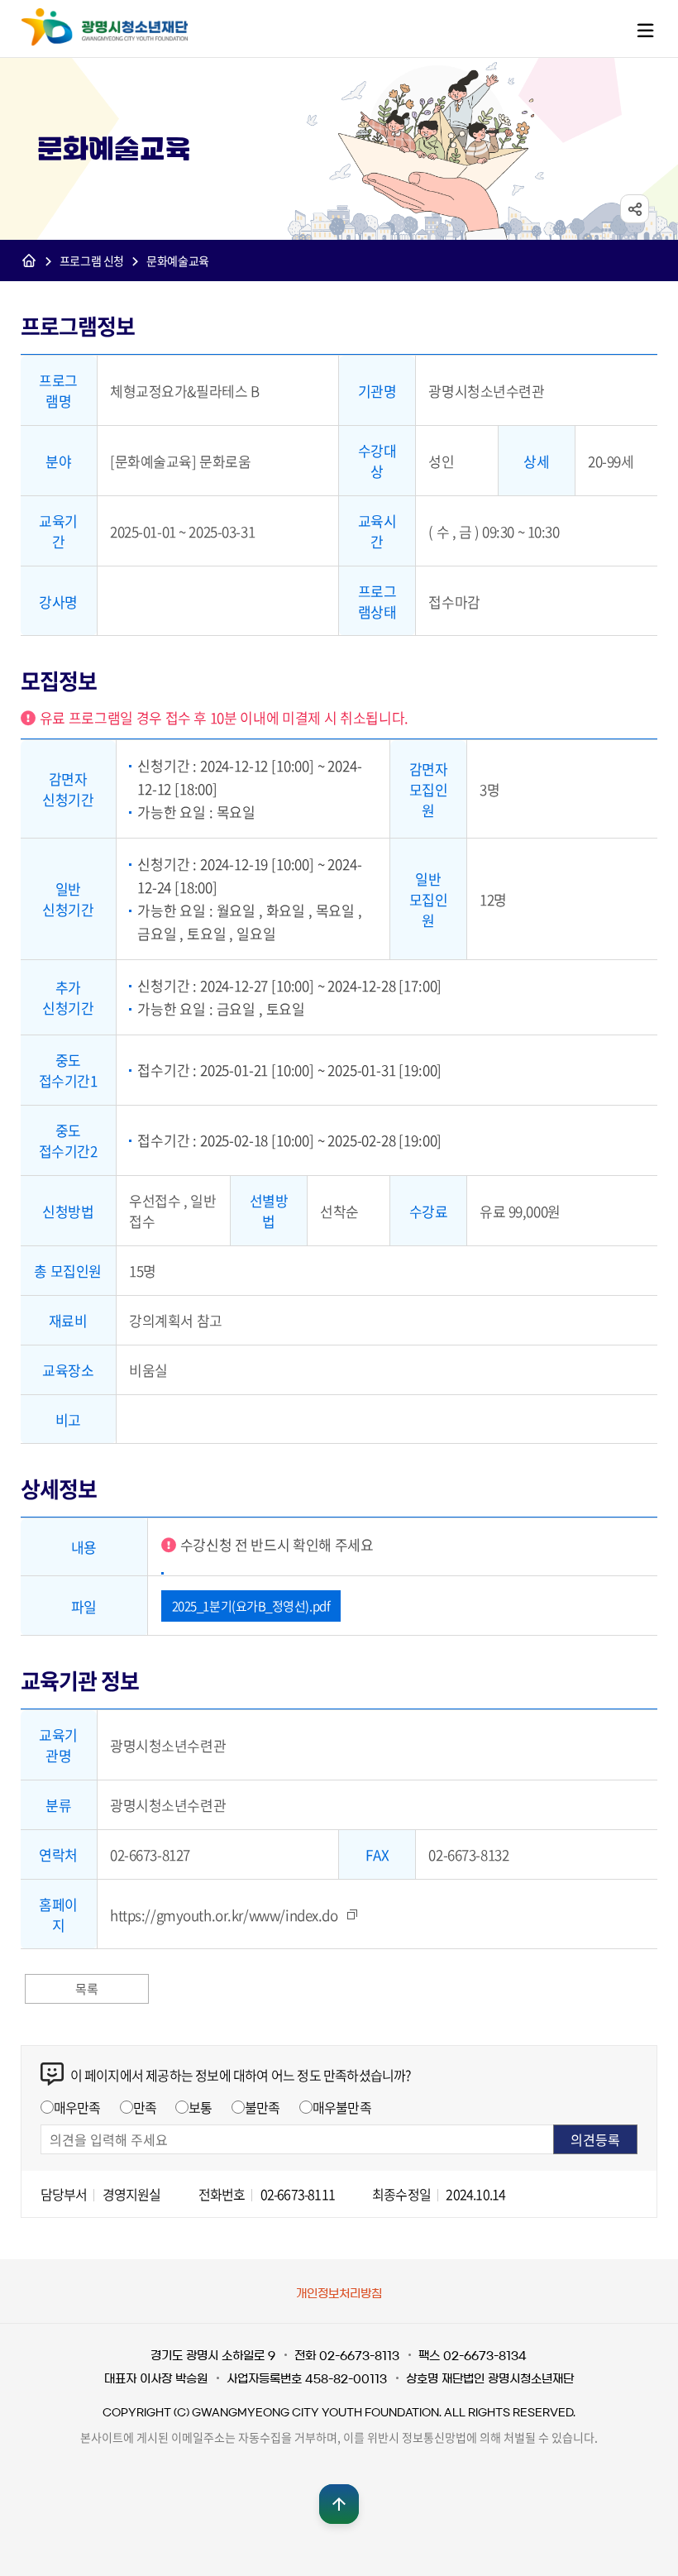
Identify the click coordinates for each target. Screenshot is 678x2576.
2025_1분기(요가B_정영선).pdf (251, 1606)
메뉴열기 (645, 30)
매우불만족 (342, 2107)
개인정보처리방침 (339, 2294)
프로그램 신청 (92, 260)
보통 (200, 2107)
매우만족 (77, 2107)
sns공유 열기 (635, 209)
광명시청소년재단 (104, 27)
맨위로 (339, 2504)
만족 (145, 2107)
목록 (86, 1989)
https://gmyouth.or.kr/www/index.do (224, 1915)
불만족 (263, 2107)
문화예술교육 (178, 260)
